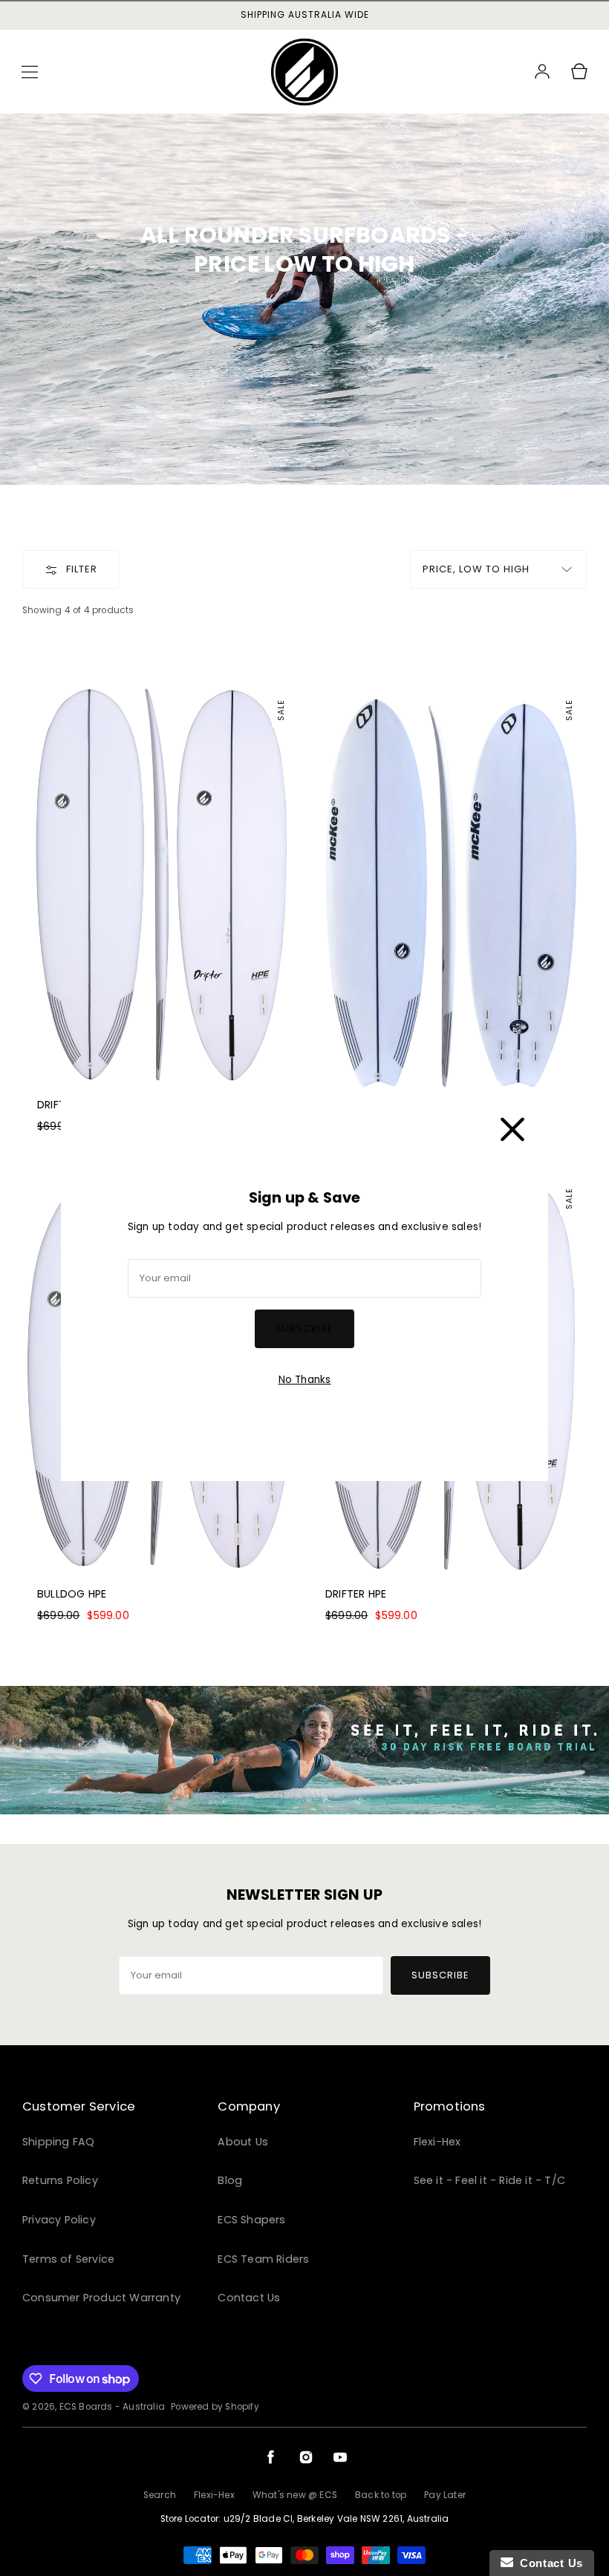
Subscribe (304, 1328)
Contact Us (548, 2563)
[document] (304, 1288)
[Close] (512, 1126)
